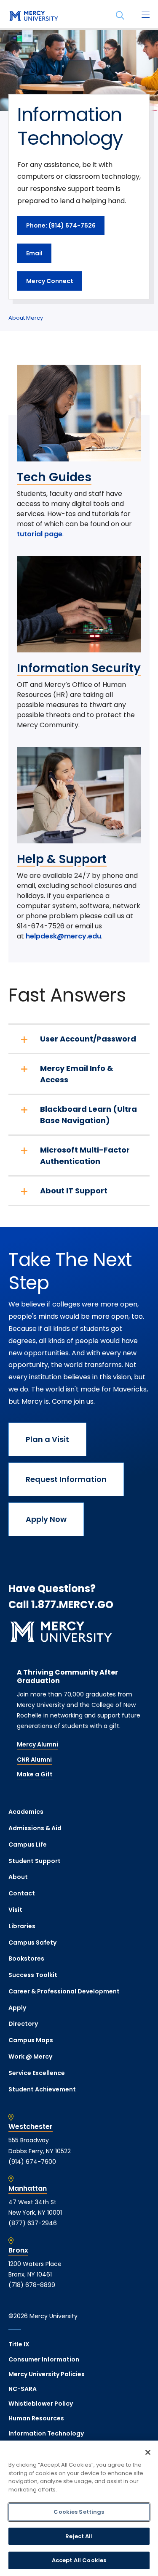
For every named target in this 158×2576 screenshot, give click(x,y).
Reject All (79, 2536)
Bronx (18, 2250)
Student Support (35, 1861)
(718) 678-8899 (32, 2285)
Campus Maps (31, 2040)
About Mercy (26, 318)
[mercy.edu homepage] (34, 16)
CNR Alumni (34, 1760)
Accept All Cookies (79, 2560)
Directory (23, 2024)
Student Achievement (42, 2089)
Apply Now (46, 1519)
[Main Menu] (145, 16)
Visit (15, 1910)
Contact (22, 1893)
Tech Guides (54, 477)
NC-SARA (23, 2389)
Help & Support (62, 859)
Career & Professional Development (64, 1991)
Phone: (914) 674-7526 (61, 225)
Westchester (31, 2127)
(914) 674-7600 (32, 2162)
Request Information (66, 1479)
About (18, 1877)
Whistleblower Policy (41, 2404)
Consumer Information (44, 2359)
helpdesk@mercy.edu (63, 936)
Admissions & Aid (35, 1828)
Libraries (22, 1926)
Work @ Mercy (30, 2057)
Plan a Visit (47, 1439)
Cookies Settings (79, 2512)
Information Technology (46, 2433)
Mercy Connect (50, 281)
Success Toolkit (33, 1975)
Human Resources (36, 2418)
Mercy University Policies (47, 2374)
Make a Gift (35, 1774)
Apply (17, 2008)
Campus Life (28, 1845)
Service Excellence (37, 2073)
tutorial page (40, 534)
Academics (26, 1812)
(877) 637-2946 (33, 2223)
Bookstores (26, 1959)
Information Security (79, 668)
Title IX (19, 2344)
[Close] (148, 2452)
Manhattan (28, 2189)
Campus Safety (32, 1943)
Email (34, 253)
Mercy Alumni (37, 1744)
